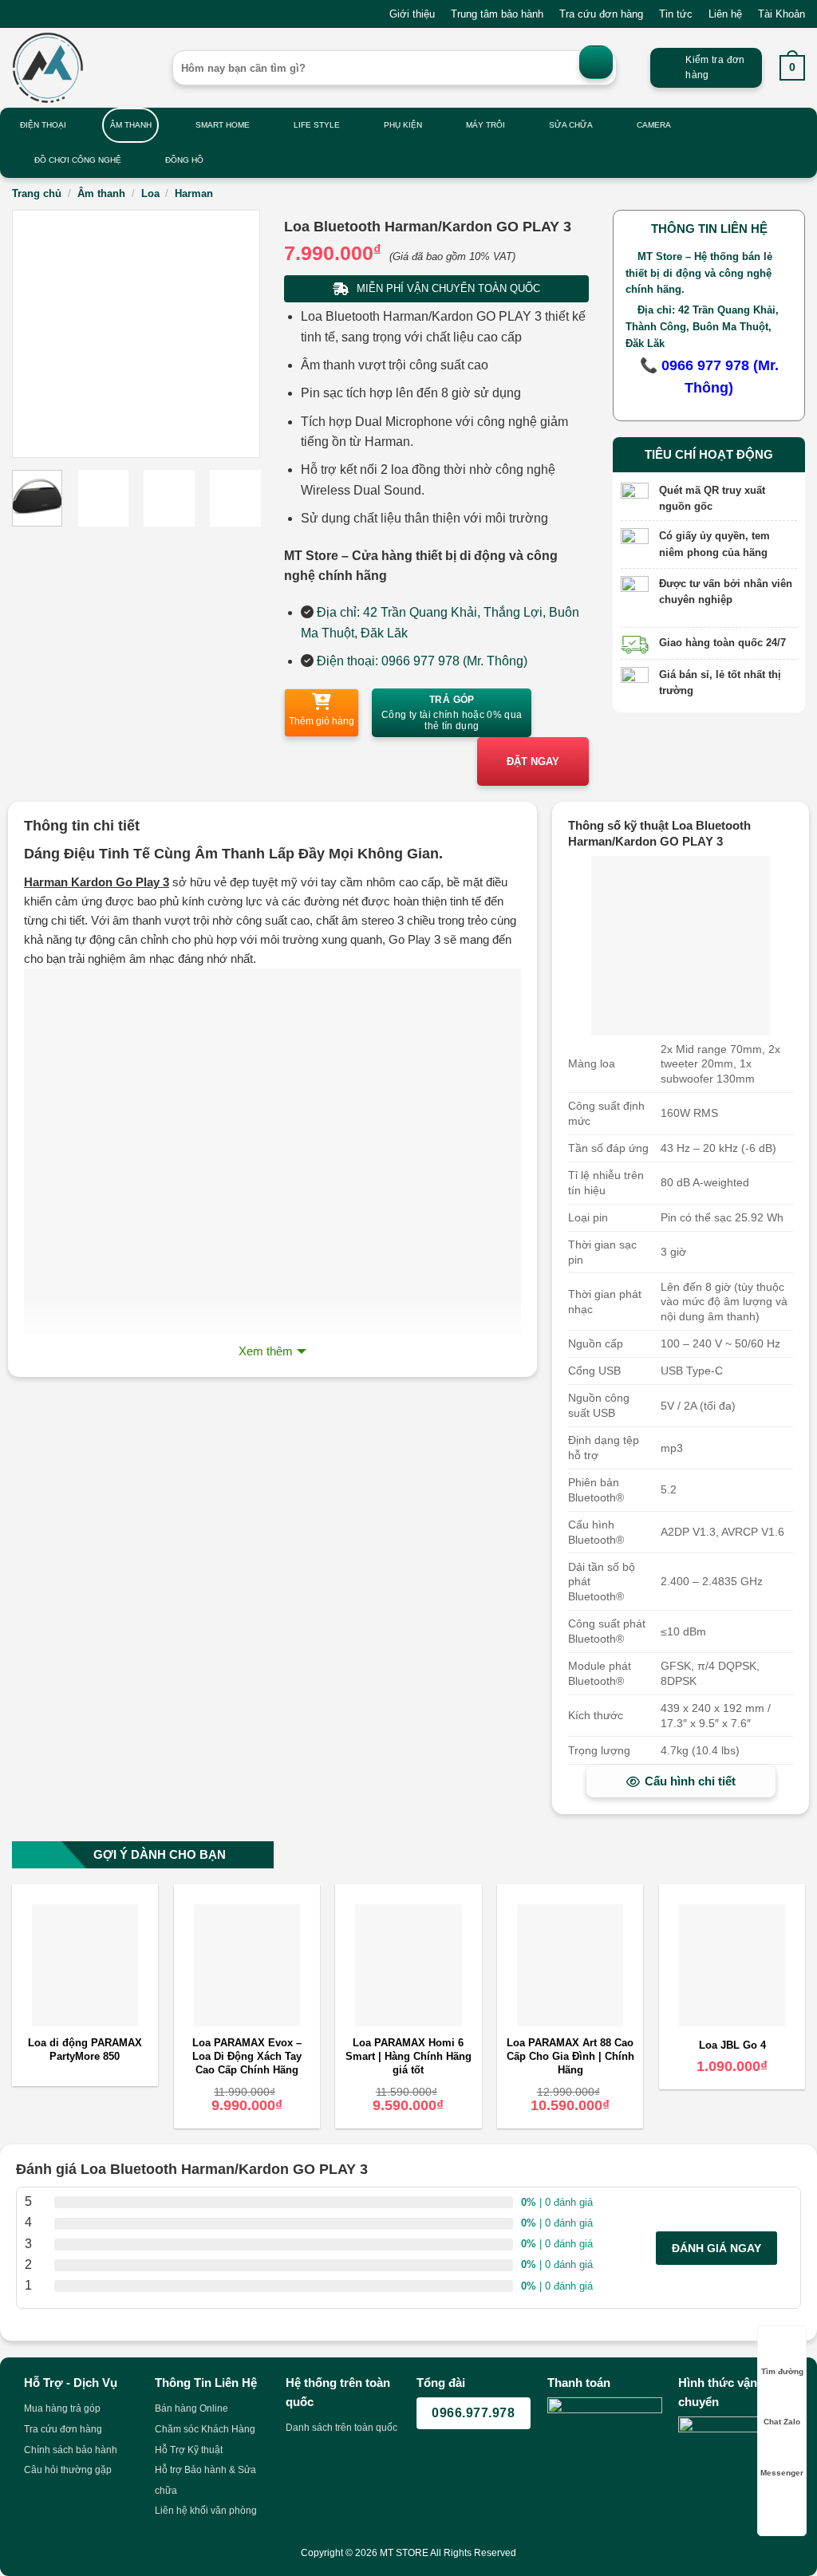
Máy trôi (485, 125)
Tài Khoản (781, 14)
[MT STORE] (80, 68)
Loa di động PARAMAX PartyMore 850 (85, 2049)
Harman (194, 193)
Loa (150, 193)
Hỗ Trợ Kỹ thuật (189, 2450)
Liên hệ (725, 14)
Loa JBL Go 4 (732, 2045)
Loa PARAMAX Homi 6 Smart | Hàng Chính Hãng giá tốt (408, 2056)
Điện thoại (43, 125)
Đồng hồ (184, 160)
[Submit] (596, 62)
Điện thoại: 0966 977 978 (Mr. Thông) (422, 661)
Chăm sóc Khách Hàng (205, 2429)
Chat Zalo (782, 2422)
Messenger (782, 2473)
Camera (654, 125)
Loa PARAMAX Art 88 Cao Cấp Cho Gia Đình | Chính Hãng (570, 2056)
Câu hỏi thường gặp (68, 2470)
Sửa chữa (571, 125)
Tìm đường (782, 2371)
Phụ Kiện (403, 125)
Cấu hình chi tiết (690, 1781)
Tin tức (676, 14)
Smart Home (223, 125)
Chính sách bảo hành (71, 2450)
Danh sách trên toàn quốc (341, 2428)
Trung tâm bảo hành (497, 14)
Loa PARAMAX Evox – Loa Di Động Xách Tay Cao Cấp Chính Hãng (247, 2056)
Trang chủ (37, 193)
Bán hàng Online (191, 2408)
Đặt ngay (533, 761)
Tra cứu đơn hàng (601, 14)
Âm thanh (131, 125)
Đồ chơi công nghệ (78, 160)
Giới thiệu (412, 14)
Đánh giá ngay (716, 2248)
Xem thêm (266, 1351)
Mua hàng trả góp (62, 2408)
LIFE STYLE (317, 125)
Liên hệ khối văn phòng (206, 2511)
